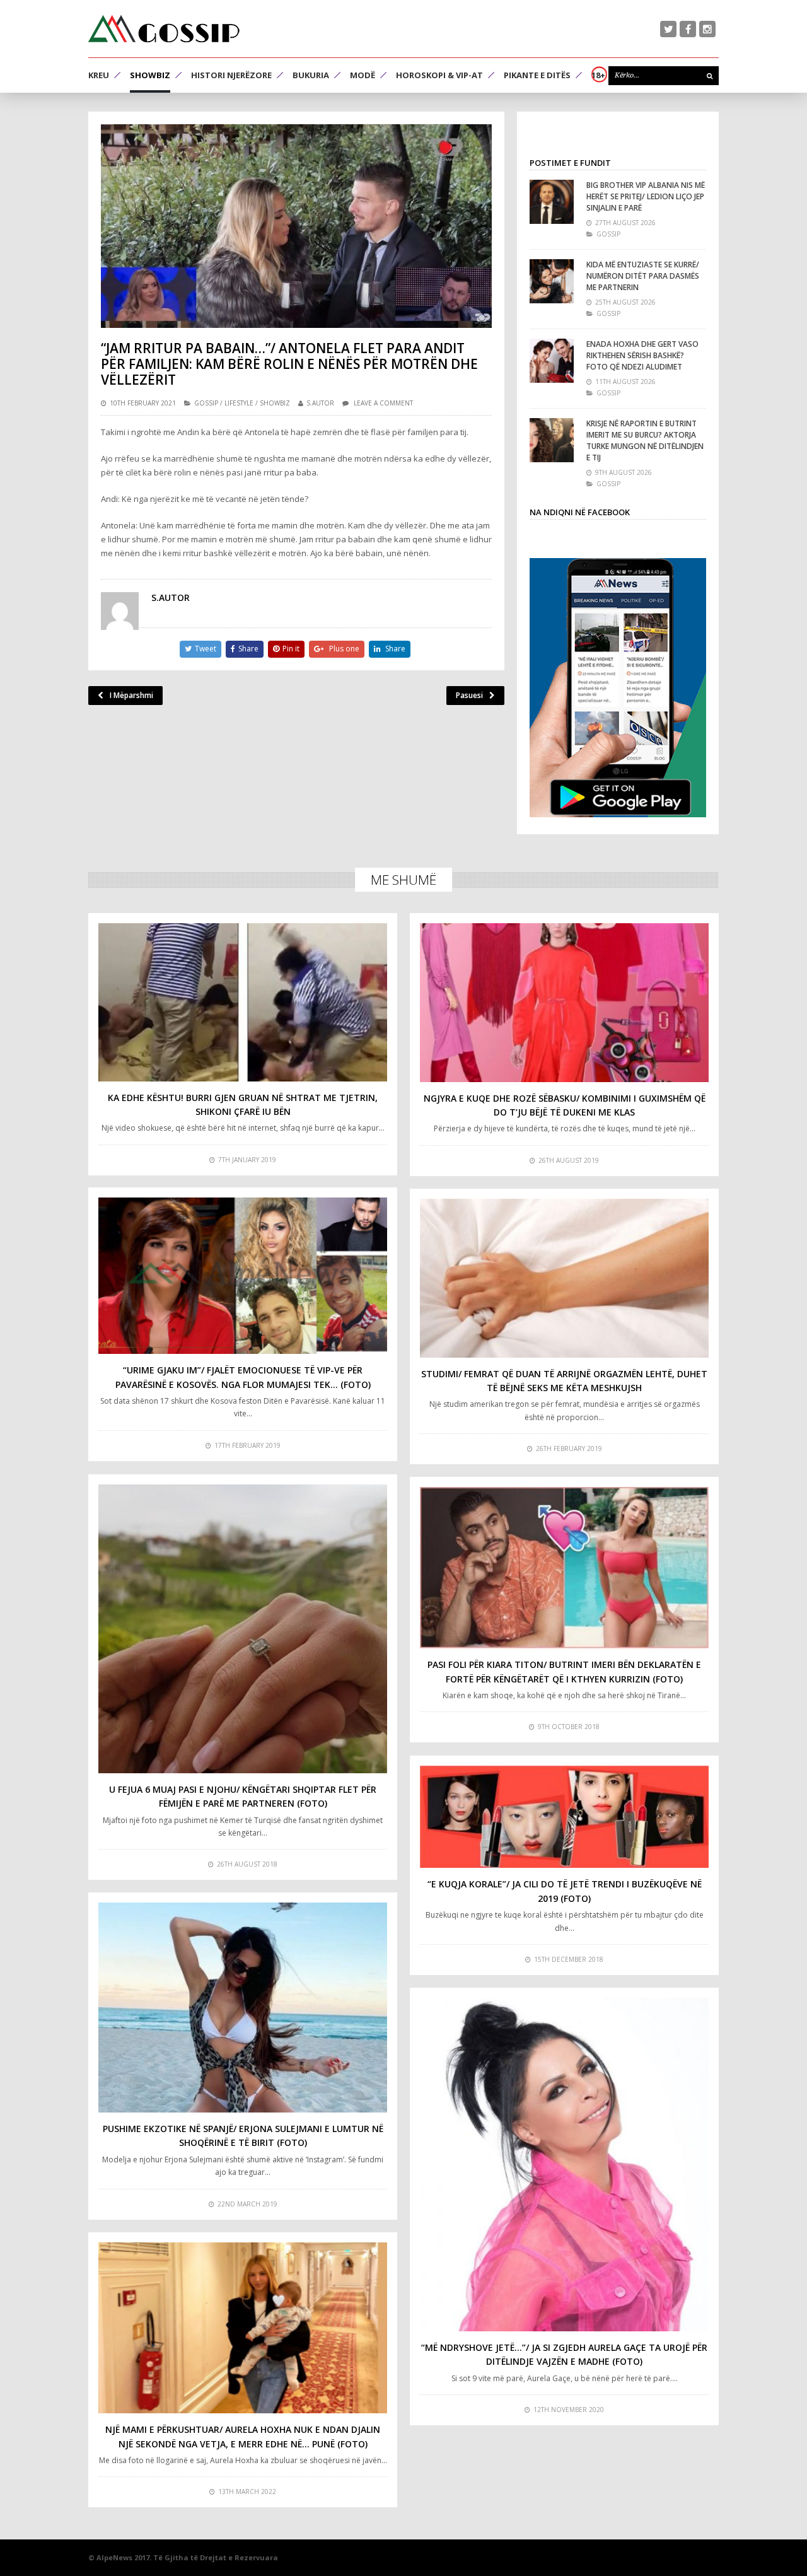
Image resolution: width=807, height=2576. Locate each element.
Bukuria (311, 75)
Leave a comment (383, 403)
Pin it (291, 649)
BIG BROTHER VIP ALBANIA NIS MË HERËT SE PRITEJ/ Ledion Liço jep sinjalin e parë (646, 196)
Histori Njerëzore (231, 75)
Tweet (206, 649)
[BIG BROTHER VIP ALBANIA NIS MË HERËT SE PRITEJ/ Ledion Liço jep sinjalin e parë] (552, 202)
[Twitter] (668, 29)
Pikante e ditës (537, 75)
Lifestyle (239, 403)
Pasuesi (469, 695)
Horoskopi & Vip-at (439, 75)
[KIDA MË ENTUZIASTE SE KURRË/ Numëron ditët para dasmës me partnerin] (552, 281)
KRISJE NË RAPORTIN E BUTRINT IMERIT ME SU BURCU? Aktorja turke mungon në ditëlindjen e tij (645, 440)
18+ (598, 75)
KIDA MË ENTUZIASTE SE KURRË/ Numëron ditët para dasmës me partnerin (643, 276)
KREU (99, 75)
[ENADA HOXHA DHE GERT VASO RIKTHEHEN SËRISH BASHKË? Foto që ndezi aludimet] (552, 361)
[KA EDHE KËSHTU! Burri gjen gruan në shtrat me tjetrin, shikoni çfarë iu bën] (243, 1002)
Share (248, 649)
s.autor (320, 403)
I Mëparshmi (131, 695)
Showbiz (150, 75)
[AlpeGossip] (164, 29)
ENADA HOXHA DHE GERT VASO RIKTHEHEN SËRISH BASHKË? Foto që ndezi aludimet (642, 355)
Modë (363, 75)
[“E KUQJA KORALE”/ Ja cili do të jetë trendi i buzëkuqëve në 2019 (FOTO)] (564, 1817)
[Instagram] (707, 29)
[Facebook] (688, 29)
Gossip (206, 403)
